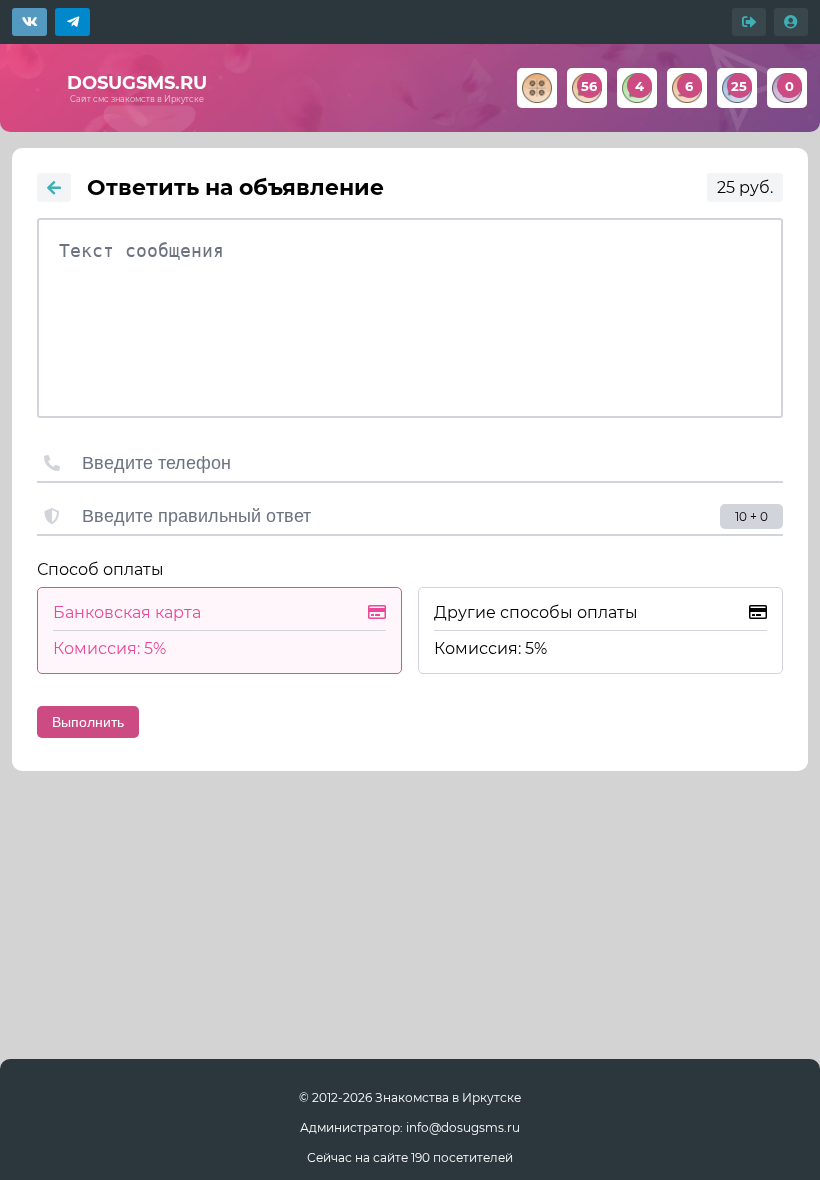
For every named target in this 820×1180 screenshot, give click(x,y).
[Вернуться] (54, 187)
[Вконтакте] (29, 22)
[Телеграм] (72, 22)
